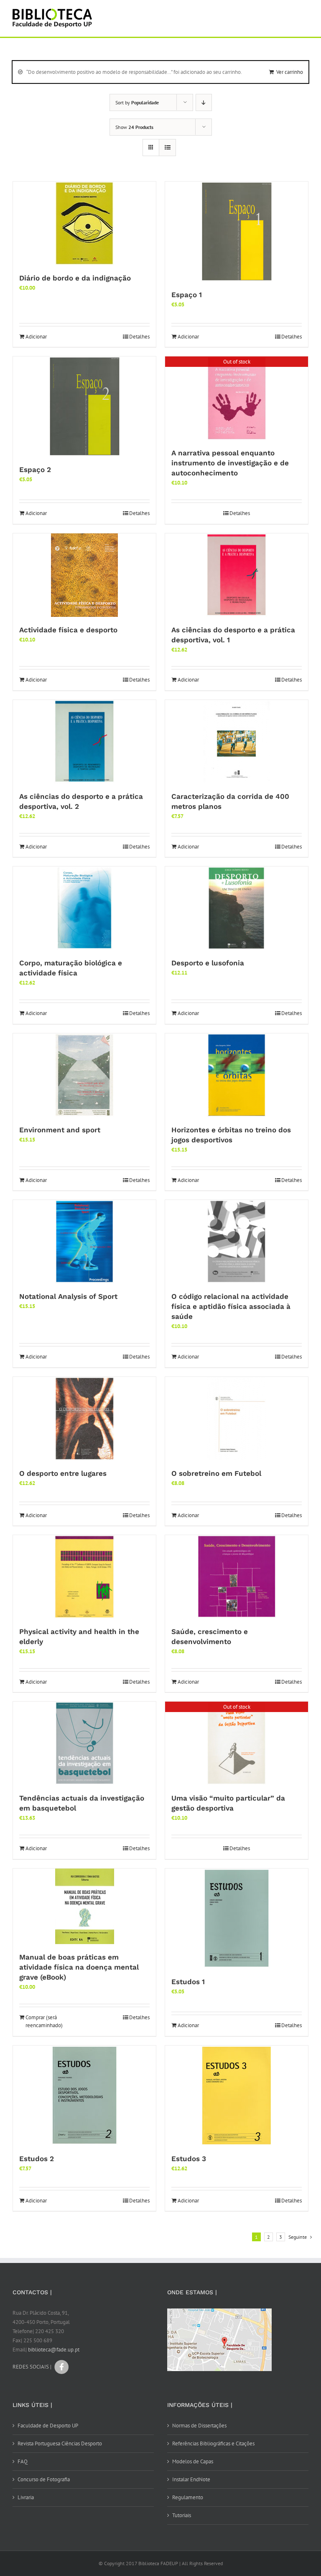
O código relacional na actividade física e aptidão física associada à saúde (231, 1306)
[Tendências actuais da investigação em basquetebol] (84, 1743)
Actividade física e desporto (68, 630)
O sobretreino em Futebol (216, 1473)
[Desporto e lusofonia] (237, 908)
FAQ (23, 2461)
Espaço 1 (187, 295)
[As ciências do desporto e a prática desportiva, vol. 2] (84, 742)
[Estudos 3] (237, 2096)
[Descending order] (204, 102)
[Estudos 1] (237, 1919)
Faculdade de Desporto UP (48, 2426)
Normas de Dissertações (199, 2426)
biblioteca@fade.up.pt (54, 2350)
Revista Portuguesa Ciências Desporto (60, 2443)
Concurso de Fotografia (44, 2479)
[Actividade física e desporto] (84, 575)
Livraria (26, 2497)
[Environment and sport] (84, 1075)
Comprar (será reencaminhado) (44, 2022)
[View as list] (167, 148)
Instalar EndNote (191, 2479)
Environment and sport (60, 1130)
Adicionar (36, 337)
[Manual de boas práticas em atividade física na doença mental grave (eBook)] (84, 1906)
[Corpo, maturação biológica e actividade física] (84, 908)
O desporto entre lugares (63, 1473)
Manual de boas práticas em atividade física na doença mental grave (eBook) (79, 1967)
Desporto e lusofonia (208, 963)
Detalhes (139, 337)
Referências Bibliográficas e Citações (213, 2443)
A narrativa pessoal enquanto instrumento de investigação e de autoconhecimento (230, 463)
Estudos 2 (37, 2159)
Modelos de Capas (193, 2461)
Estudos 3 (189, 2159)
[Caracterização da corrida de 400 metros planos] (237, 742)
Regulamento (188, 2497)
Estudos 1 (188, 1982)
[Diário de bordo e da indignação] (84, 223)
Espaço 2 (35, 470)
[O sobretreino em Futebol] (237, 1419)
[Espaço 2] (84, 407)
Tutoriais (182, 2515)
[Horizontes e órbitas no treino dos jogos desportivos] (237, 1075)
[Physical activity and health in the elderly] (84, 1577)
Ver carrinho (290, 72)
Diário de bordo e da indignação (75, 278)
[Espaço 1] (237, 232)
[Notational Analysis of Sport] (84, 1242)
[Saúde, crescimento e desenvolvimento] (237, 1577)
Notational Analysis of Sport (68, 1296)
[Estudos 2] (84, 2096)
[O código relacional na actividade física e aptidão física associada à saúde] (237, 1242)
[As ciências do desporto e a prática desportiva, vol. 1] (237, 575)
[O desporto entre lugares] (84, 1419)
